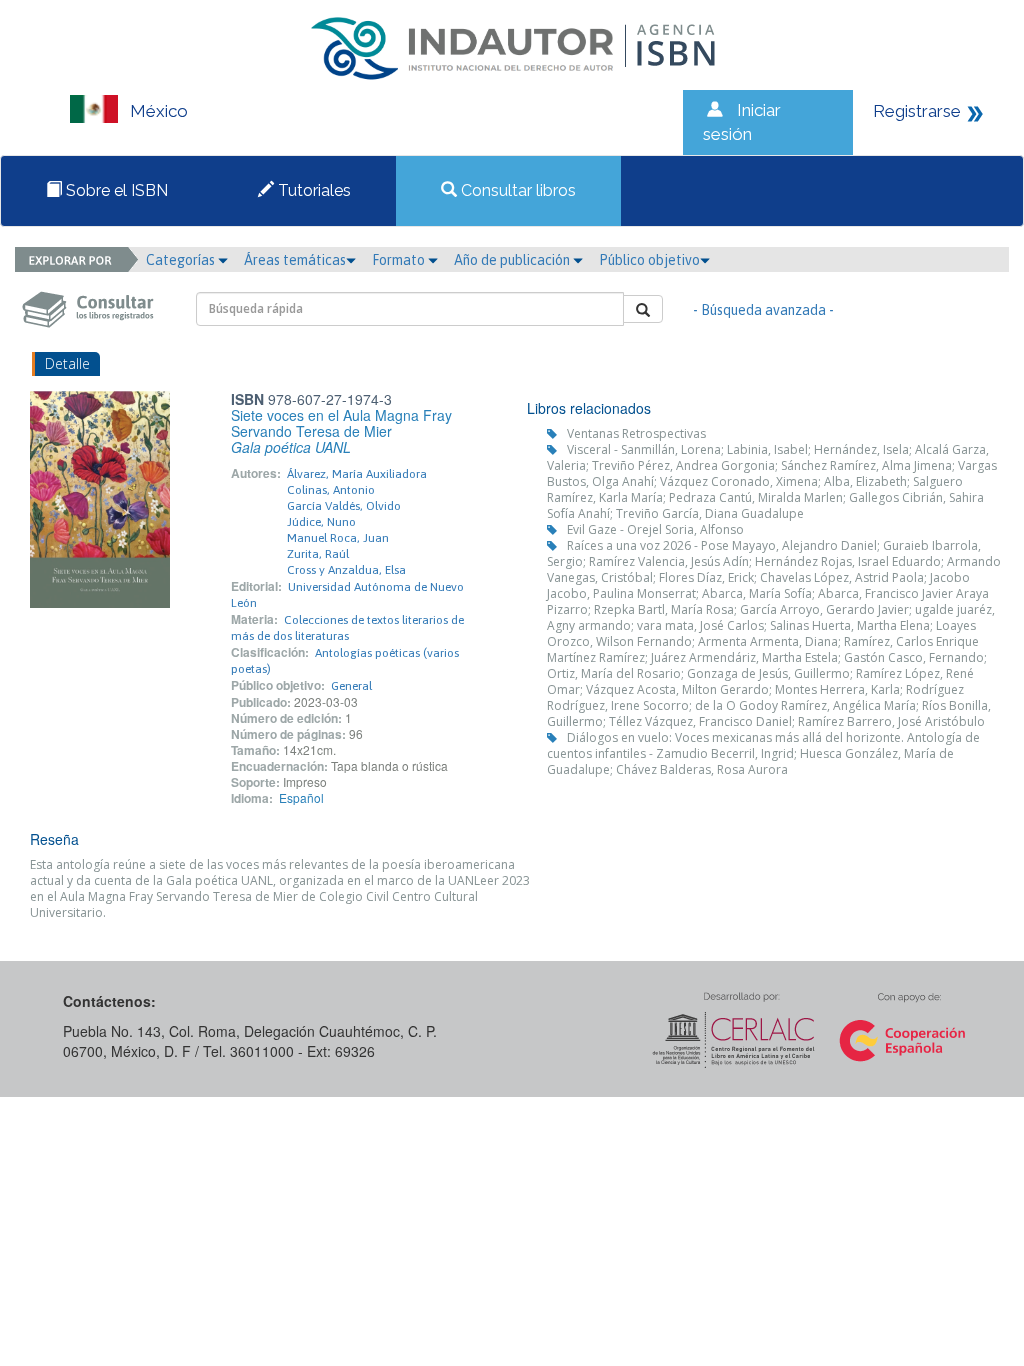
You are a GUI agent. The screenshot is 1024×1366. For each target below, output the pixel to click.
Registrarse (917, 111)
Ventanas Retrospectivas (636, 433)
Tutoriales (312, 190)
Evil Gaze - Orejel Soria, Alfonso (655, 529)
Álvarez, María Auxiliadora (357, 474)
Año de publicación (513, 260)
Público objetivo (649, 260)
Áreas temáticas (295, 260)
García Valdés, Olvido (344, 506)
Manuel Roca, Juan (338, 538)
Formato (400, 260)
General (351, 686)
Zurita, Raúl (318, 554)
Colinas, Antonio (331, 490)
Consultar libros (516, 190)
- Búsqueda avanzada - (763, 310)
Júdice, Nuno (321, 522)
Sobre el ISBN (115, 190)
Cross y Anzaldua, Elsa (346, 570)
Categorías (182, 260)
